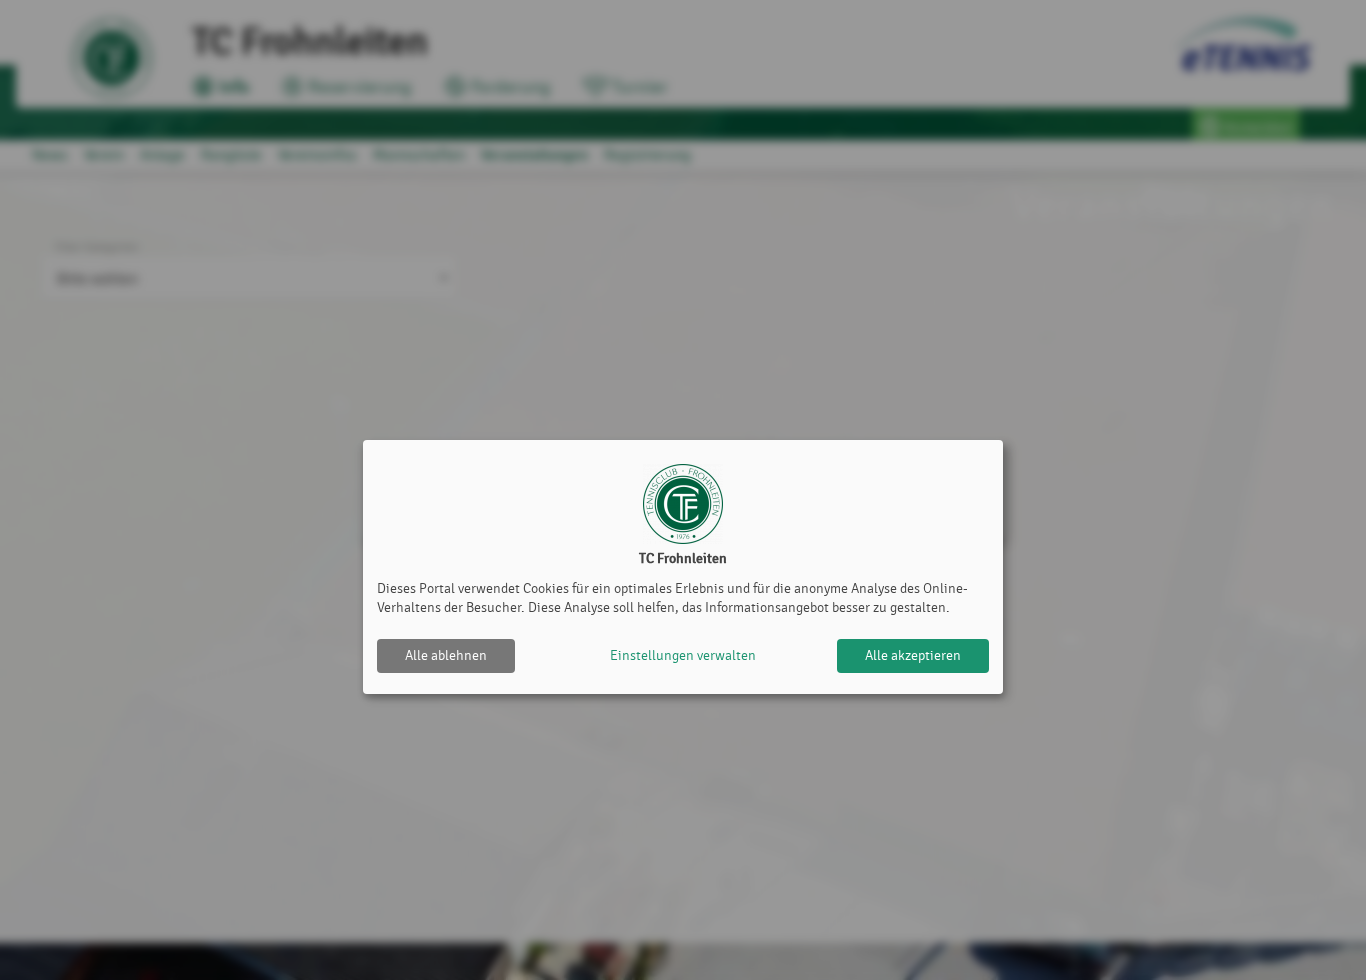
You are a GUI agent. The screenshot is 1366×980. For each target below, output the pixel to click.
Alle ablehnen (446, 655)
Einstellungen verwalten (683, 655)
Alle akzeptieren (913, 655)
